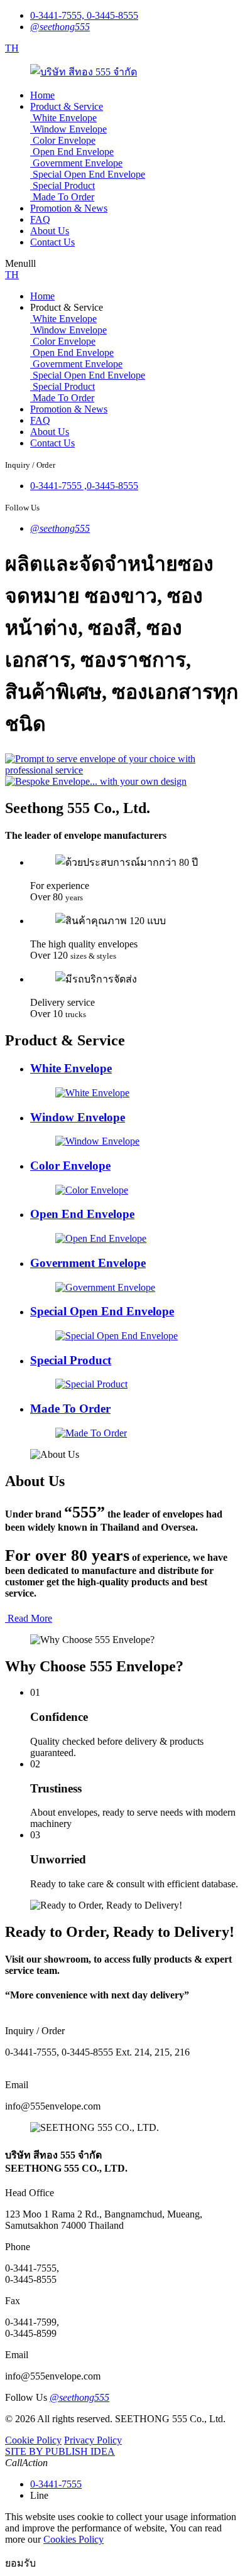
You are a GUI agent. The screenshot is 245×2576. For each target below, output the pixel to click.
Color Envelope (64, 140)
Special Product (64, 186)
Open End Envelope (73, 152)
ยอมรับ (20, 2563)
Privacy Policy (93, 2440)
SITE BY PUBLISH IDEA (60, 2451)
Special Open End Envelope (89, 174)
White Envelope (65, 118)
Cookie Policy (33, 2440)
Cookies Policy (73, 2539)
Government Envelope (78, 163)
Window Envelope (70, 129)
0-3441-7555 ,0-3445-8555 (84, 486)
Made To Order (63, 197)
